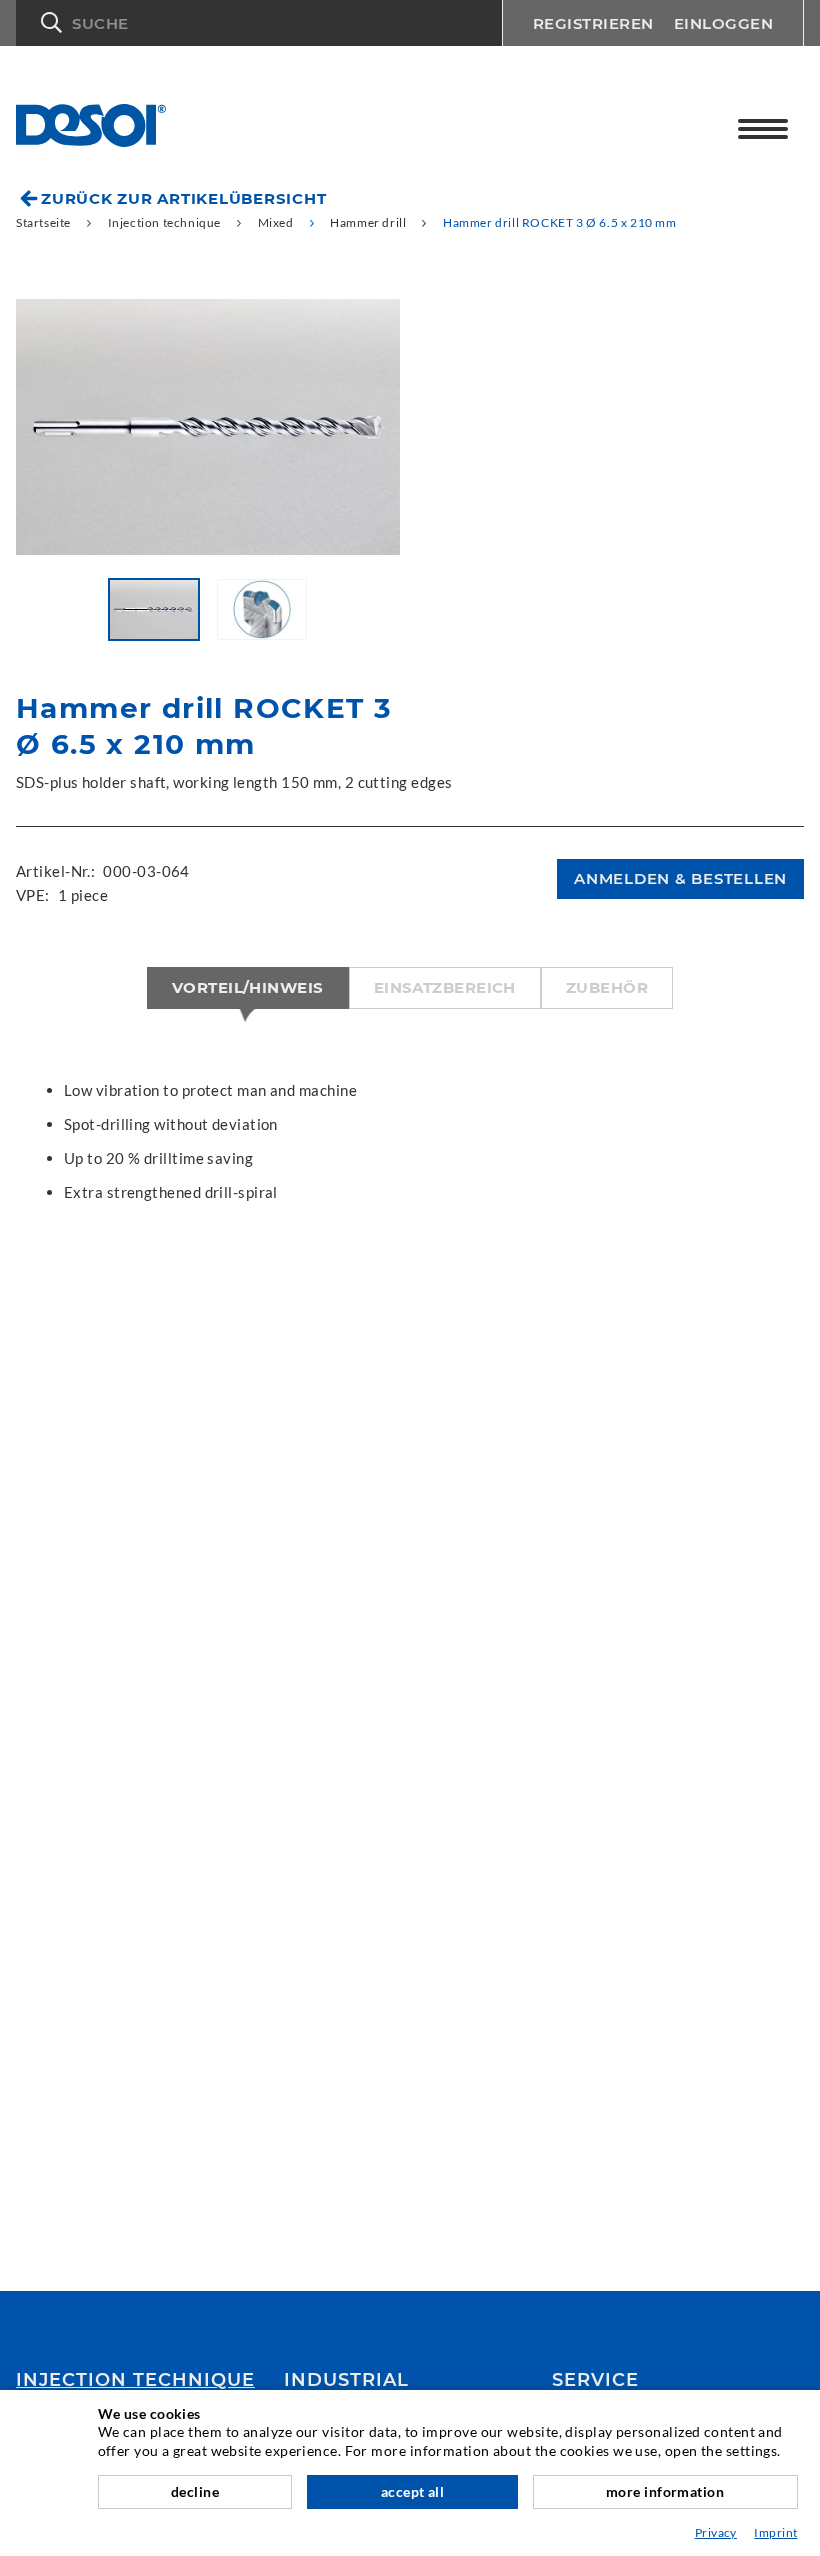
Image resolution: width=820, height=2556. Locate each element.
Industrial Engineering (356, 2389)
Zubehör (607, 987)
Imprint (775, 2532)
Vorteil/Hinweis (248, 987)
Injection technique (135, 2380)
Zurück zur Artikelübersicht (183, 198)
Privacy (716, 2532)
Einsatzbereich (445, 987)
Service (595, 2380)
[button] (259, 23)
